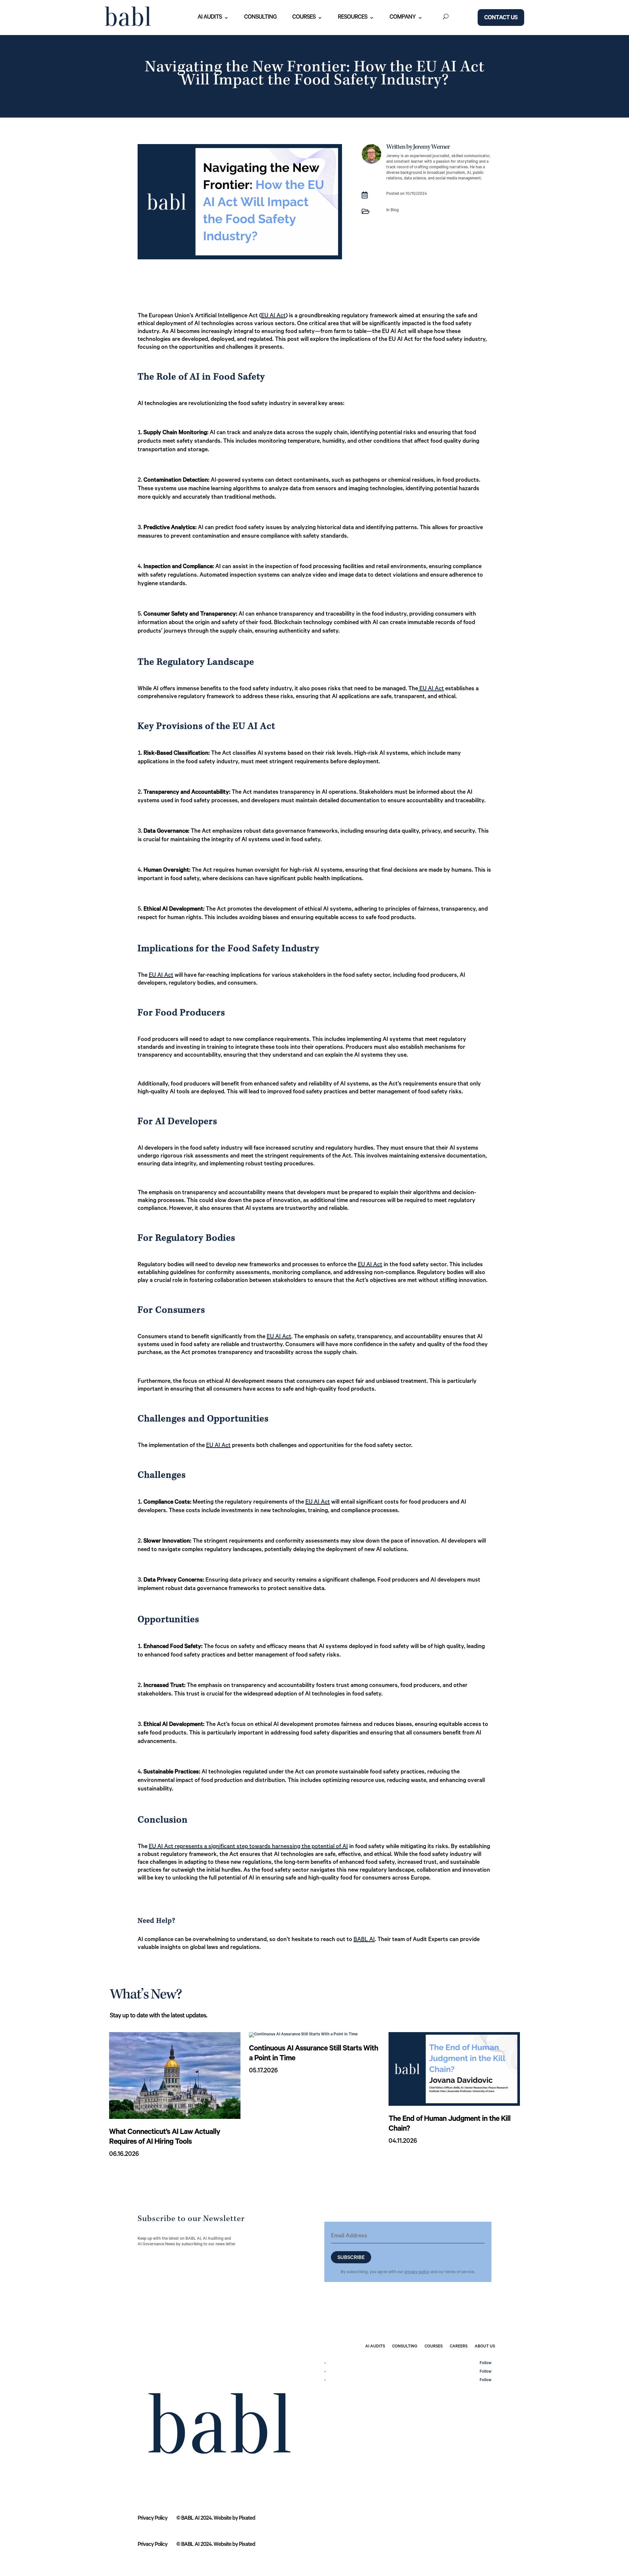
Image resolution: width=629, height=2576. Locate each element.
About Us (485, 2347)
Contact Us (501, 18)
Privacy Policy (152, 2519)
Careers (459, 2347)
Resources (353, 18)
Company (403, 18)
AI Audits (210, 18)
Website (222, 2519)
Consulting (260, 18)
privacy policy (417, 2272)
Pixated (247, 2519)
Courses (304, 18)
